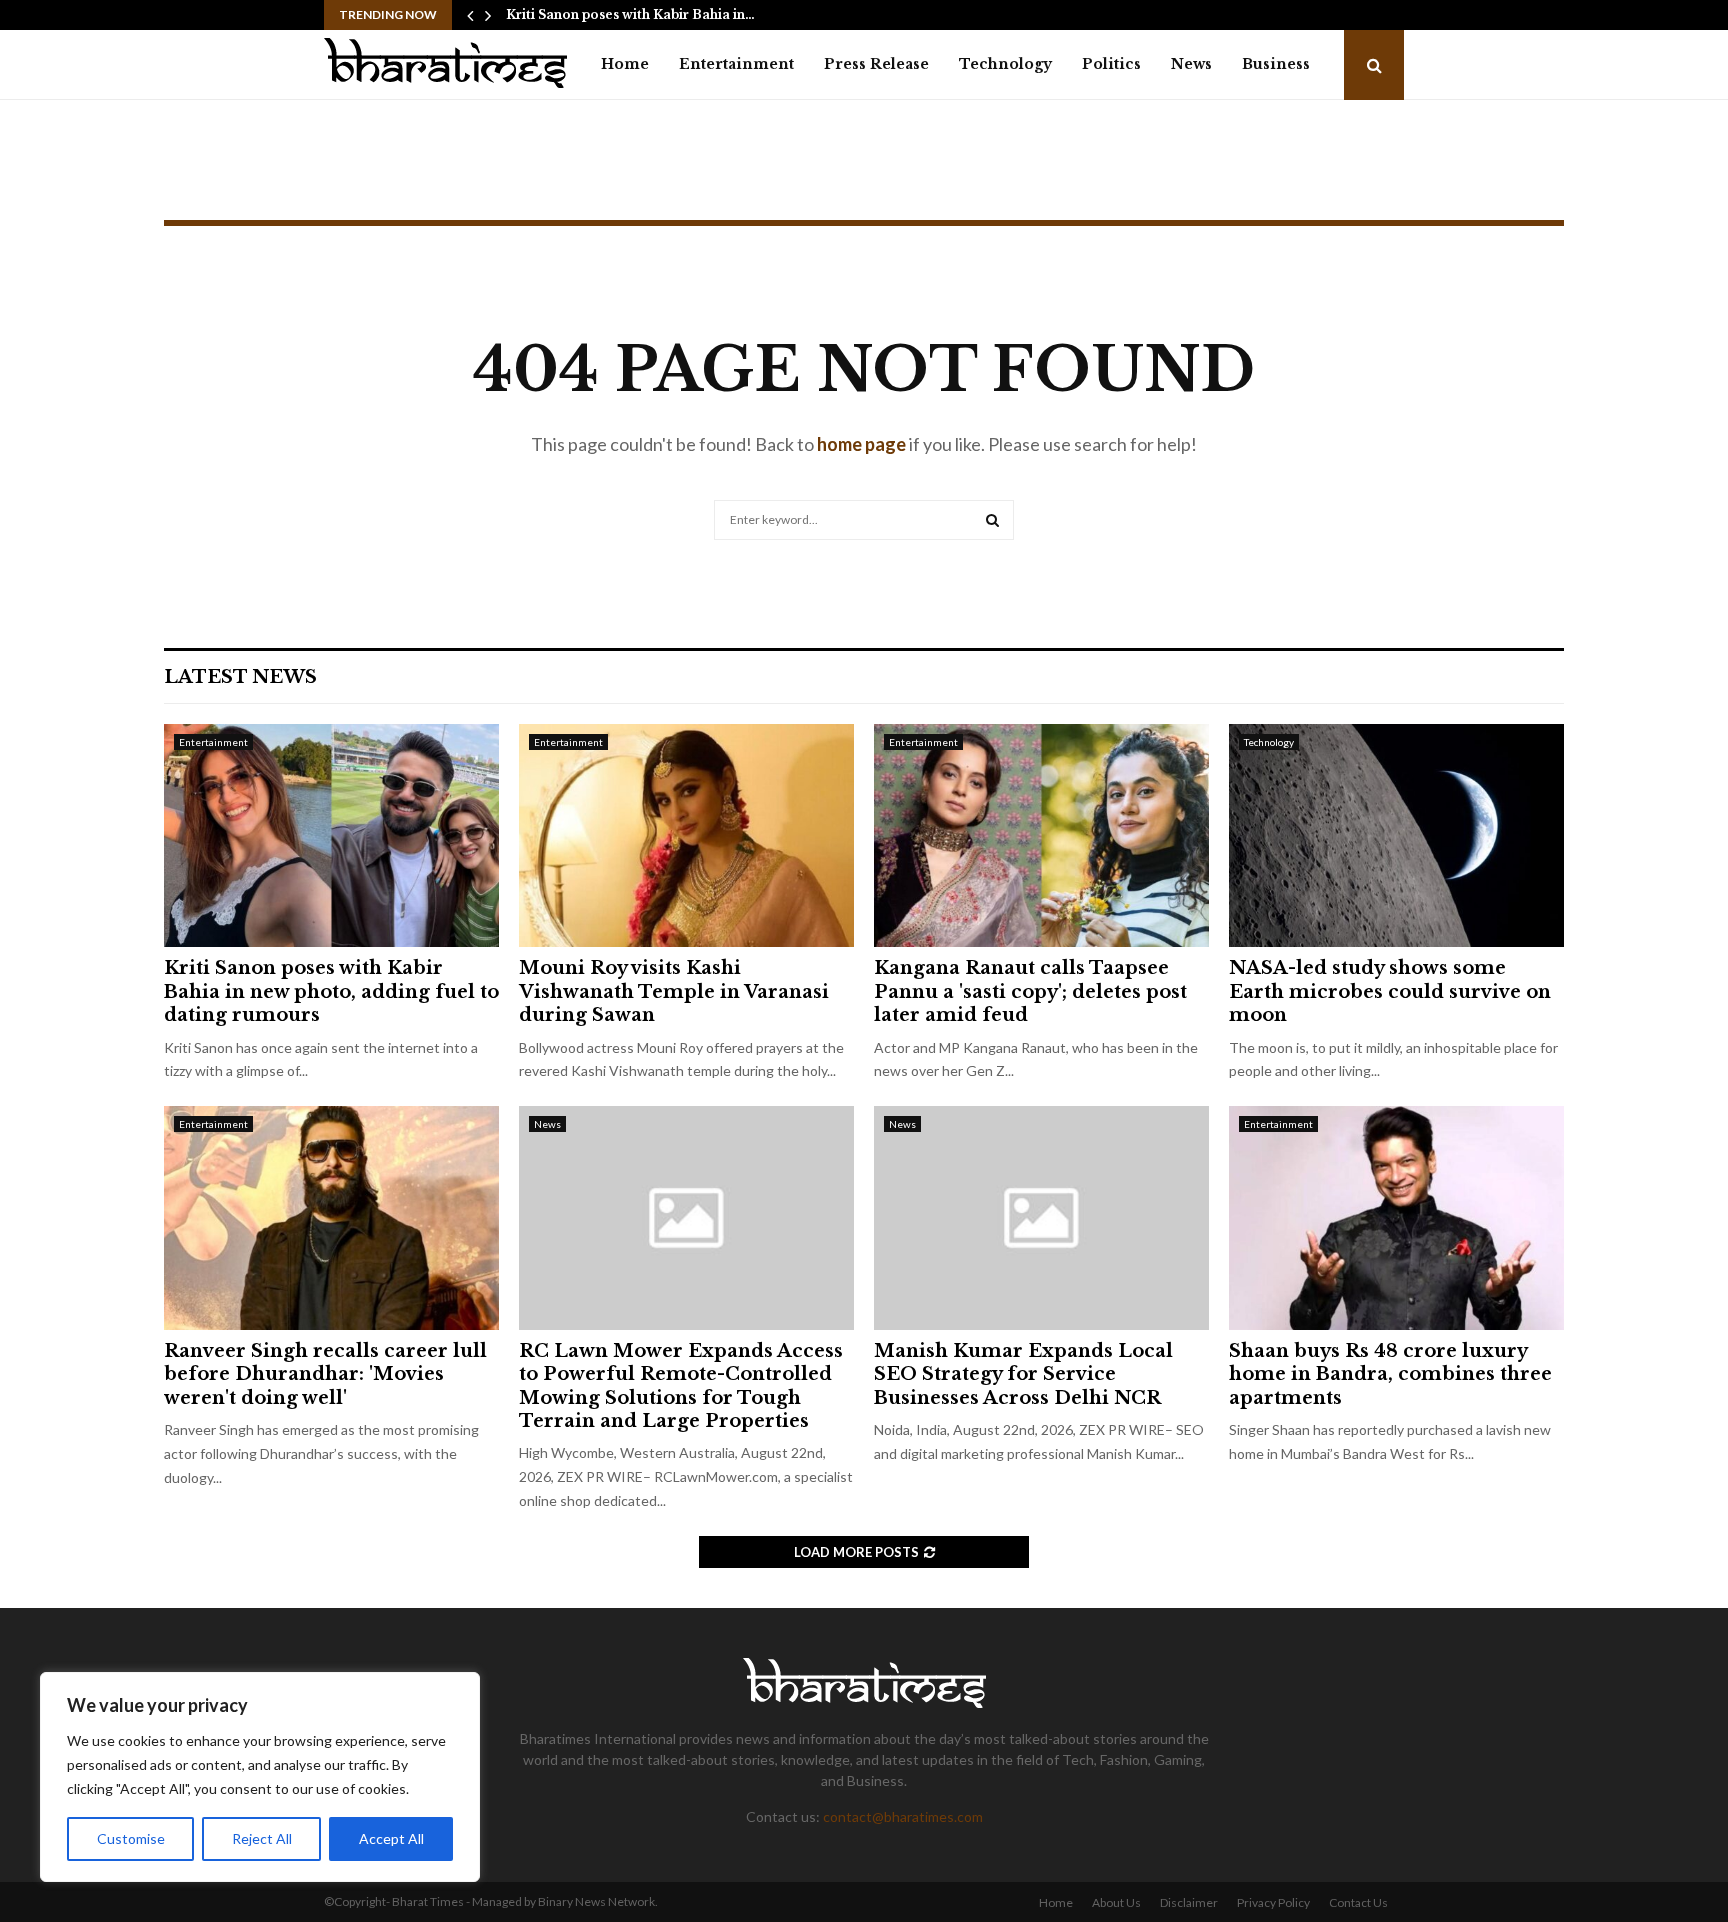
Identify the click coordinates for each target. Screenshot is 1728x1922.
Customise (131, 1838)
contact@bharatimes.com (903, 1816)
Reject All (262, 1838)
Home (625, 64)
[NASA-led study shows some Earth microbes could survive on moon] (1396, 835)
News (1191, 64)
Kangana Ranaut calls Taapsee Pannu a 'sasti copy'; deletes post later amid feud (1030, 991)
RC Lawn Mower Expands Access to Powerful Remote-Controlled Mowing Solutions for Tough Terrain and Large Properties (681, 1386)
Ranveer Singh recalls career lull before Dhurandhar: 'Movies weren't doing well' (325, 1374)
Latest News (240, 677)
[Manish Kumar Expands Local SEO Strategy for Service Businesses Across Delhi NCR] (1041, 1217)
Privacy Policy (1273, 1902)
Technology (1005, 64)
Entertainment (736, 64)
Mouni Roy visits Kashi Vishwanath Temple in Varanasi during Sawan (674, 991)
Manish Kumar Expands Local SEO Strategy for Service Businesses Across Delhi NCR (1023, 1374)
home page (861, 444)
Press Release (876, 64)
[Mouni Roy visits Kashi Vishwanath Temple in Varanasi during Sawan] (686, 835)
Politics (1111, 64)
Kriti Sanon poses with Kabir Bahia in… (630, 14)
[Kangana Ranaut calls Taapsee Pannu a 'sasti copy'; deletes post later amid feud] (1041, 835)
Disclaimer (1189, 1902)
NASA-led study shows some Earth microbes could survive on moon (1390, 991)
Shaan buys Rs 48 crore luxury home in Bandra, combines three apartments (1390, 1374)
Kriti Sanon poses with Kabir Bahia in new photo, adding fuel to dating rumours (331, 991)
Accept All (391, 1838)
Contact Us (1358, 1902)
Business (1276, 64)
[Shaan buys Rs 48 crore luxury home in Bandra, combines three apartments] (1396, 1217)
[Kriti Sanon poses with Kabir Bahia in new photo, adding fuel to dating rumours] (331, 835)
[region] (260, 1777)
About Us (1116, 1902)
